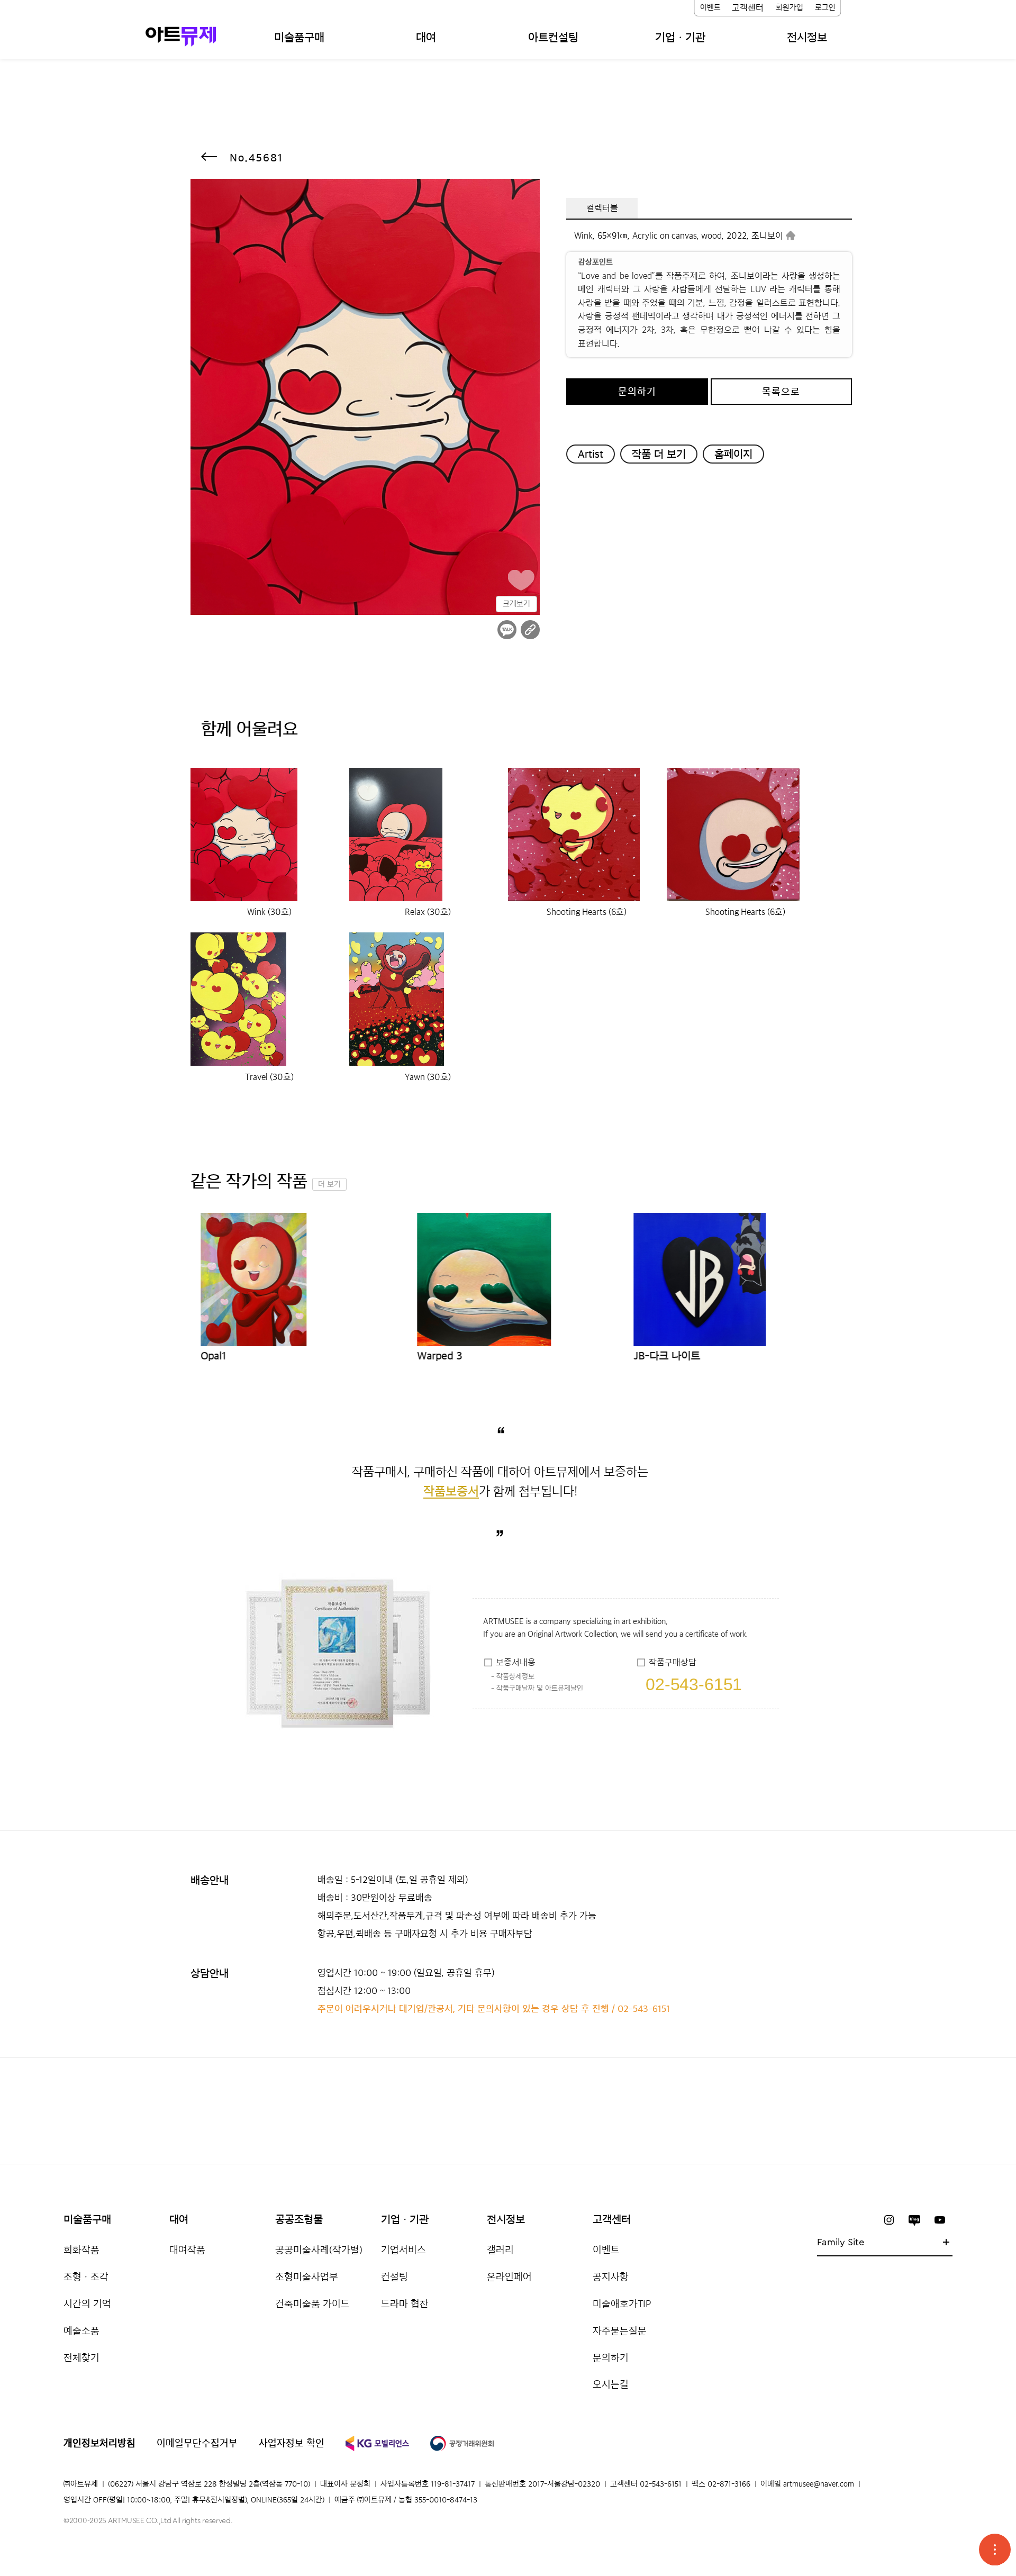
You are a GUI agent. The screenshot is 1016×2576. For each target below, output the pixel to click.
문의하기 (637, 392)
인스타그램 (889, 2220)
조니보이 (767, 235)
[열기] (995, 2550)
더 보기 (329, 1184)
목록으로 (781, 392)
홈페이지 (733, 454)
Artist (591, 454)
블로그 (914, 2220)
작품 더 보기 (659, 454)
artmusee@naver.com (819, 2484)
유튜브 (940, 2220)
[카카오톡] (507, 630)
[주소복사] (530, 630)
